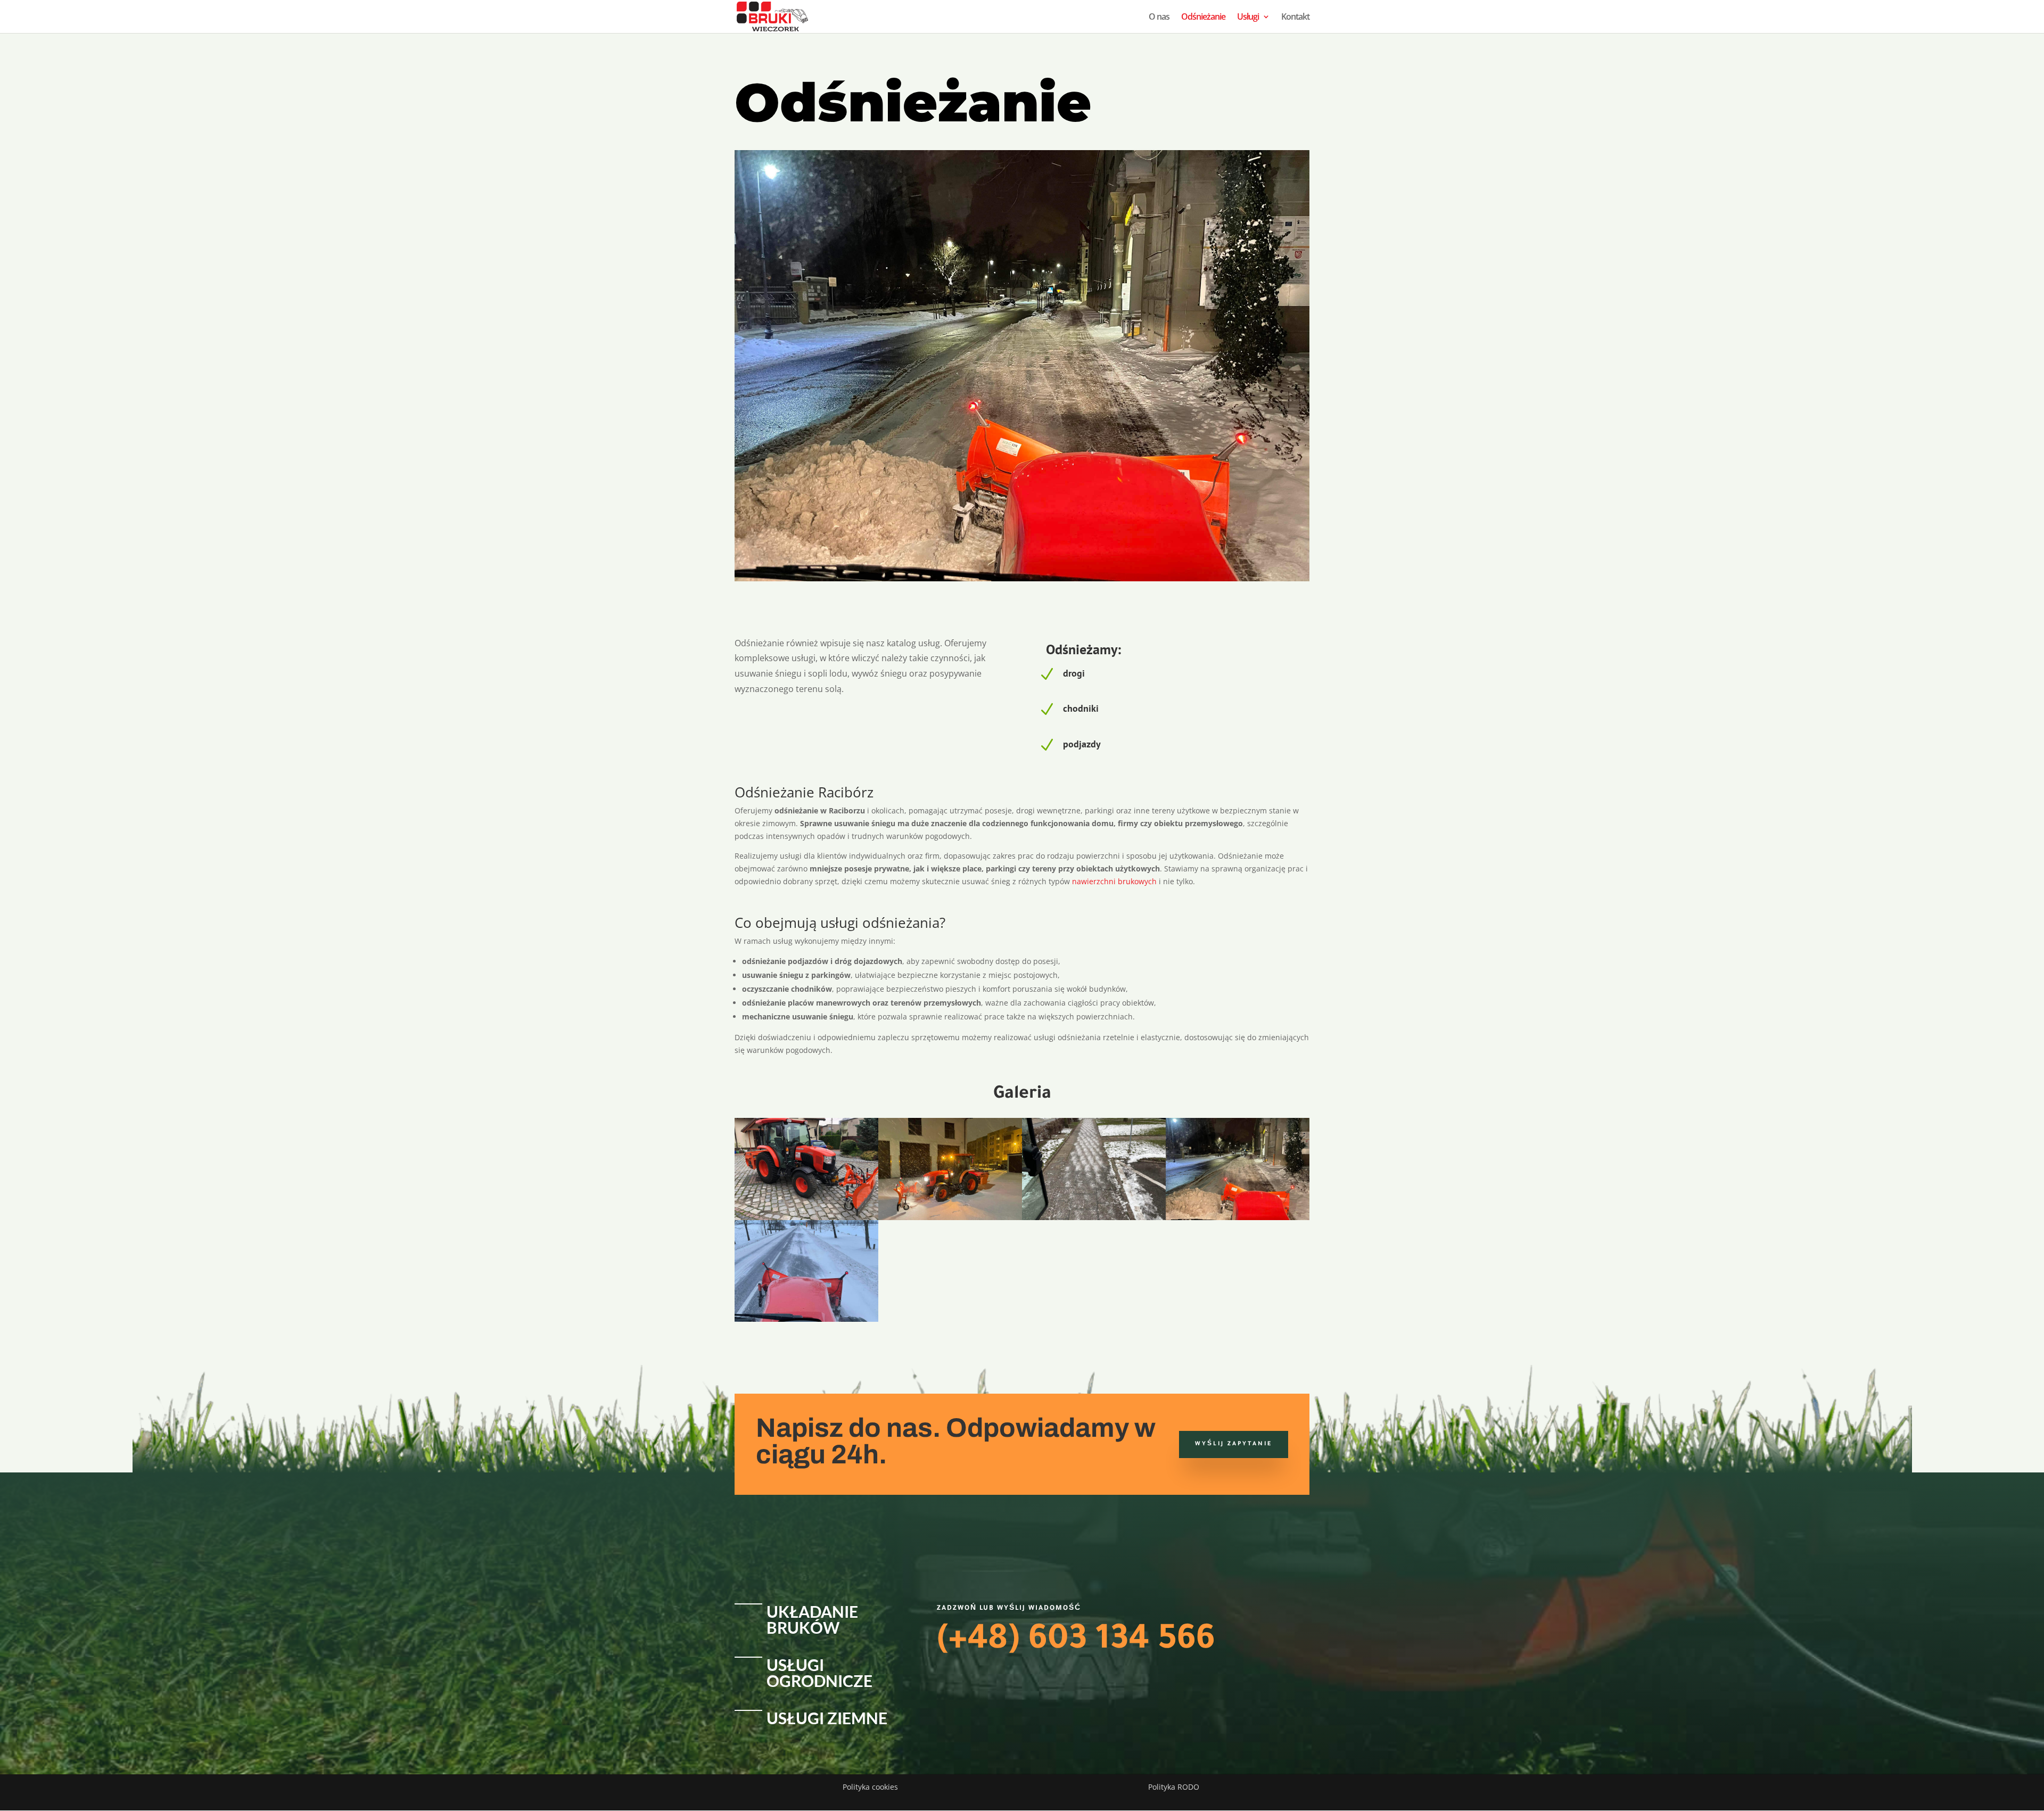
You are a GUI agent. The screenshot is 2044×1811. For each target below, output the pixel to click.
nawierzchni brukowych (1114, 881)
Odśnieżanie (1203, 18)
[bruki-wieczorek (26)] (1238, 1217)
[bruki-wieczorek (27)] (806, 1319)
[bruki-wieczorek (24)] (1094, 1217)
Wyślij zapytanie (1234, 1444)
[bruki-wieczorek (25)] (950, 1217)
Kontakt (1295, 18)
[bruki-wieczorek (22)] (806, 1217)
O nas (1159, 18)
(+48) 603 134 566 (1076, 1642)
